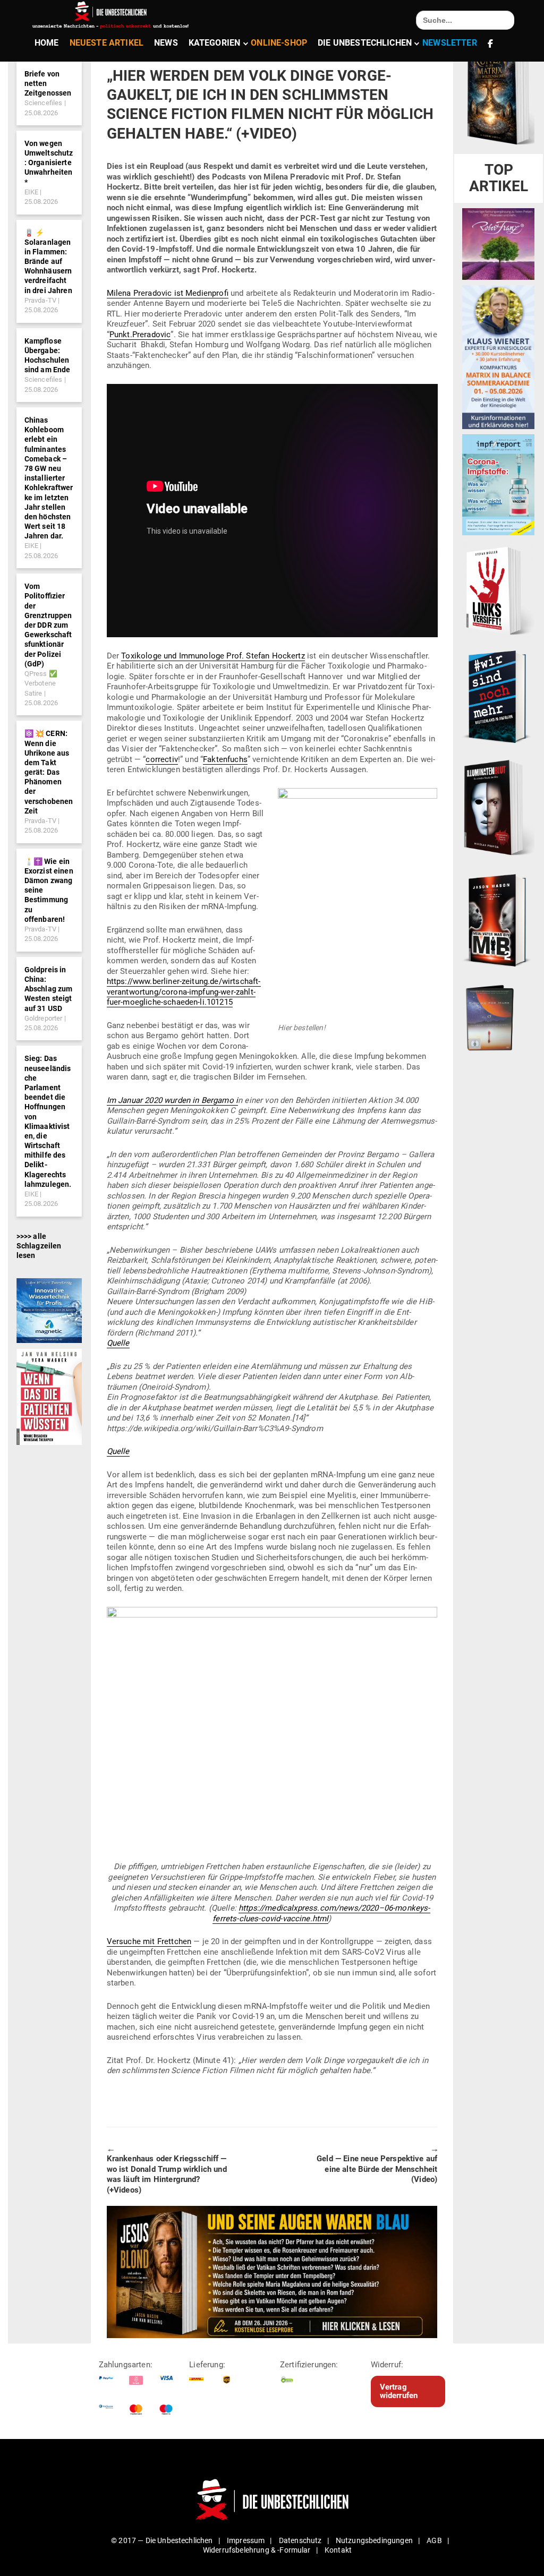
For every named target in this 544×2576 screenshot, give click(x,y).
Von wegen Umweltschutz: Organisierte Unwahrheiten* (49, 163)
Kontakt (338, 2550)
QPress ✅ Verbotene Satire (41, 683)
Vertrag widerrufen (399, 2391)
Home (47, 43)
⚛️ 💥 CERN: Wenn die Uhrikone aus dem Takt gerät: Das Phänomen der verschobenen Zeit (49, 772)
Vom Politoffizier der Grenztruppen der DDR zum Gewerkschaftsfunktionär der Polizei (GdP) (48, 625)
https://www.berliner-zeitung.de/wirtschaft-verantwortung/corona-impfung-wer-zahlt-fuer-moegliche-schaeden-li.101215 (184, 992)
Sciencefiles (44, 103)
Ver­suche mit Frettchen (149, 1941)
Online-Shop (279, 43)
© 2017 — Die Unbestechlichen (162, 2540)
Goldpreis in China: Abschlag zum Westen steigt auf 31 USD (49, 989)
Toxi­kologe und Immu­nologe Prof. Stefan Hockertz (213, 656)
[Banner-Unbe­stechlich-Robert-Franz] (498, 243)
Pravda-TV (40, 300)
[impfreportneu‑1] (498, 484)
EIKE (32, 192)
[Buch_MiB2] (498, 920)
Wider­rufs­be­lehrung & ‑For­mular (257, 2550)
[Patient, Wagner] (49, 1396)
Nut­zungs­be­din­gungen (374, 2540)
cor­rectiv (161, 759)
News (166, 43)
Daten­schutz (300, 2540)
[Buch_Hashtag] (498, 696)
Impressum (246, 2540)
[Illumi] (498, 808)
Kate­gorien (215, 43)
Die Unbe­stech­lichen (365, 43)
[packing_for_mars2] (498, 1015)
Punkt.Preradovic (140, 335)
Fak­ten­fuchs (225, 759)
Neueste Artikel (107, 43)
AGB (434, 2540)
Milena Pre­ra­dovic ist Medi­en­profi (168, 293)
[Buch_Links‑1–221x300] (498, 589)
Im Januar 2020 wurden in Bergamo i (172, 1100)
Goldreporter (44, 1018)
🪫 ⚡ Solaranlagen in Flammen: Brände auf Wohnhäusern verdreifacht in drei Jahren (48, 262)
